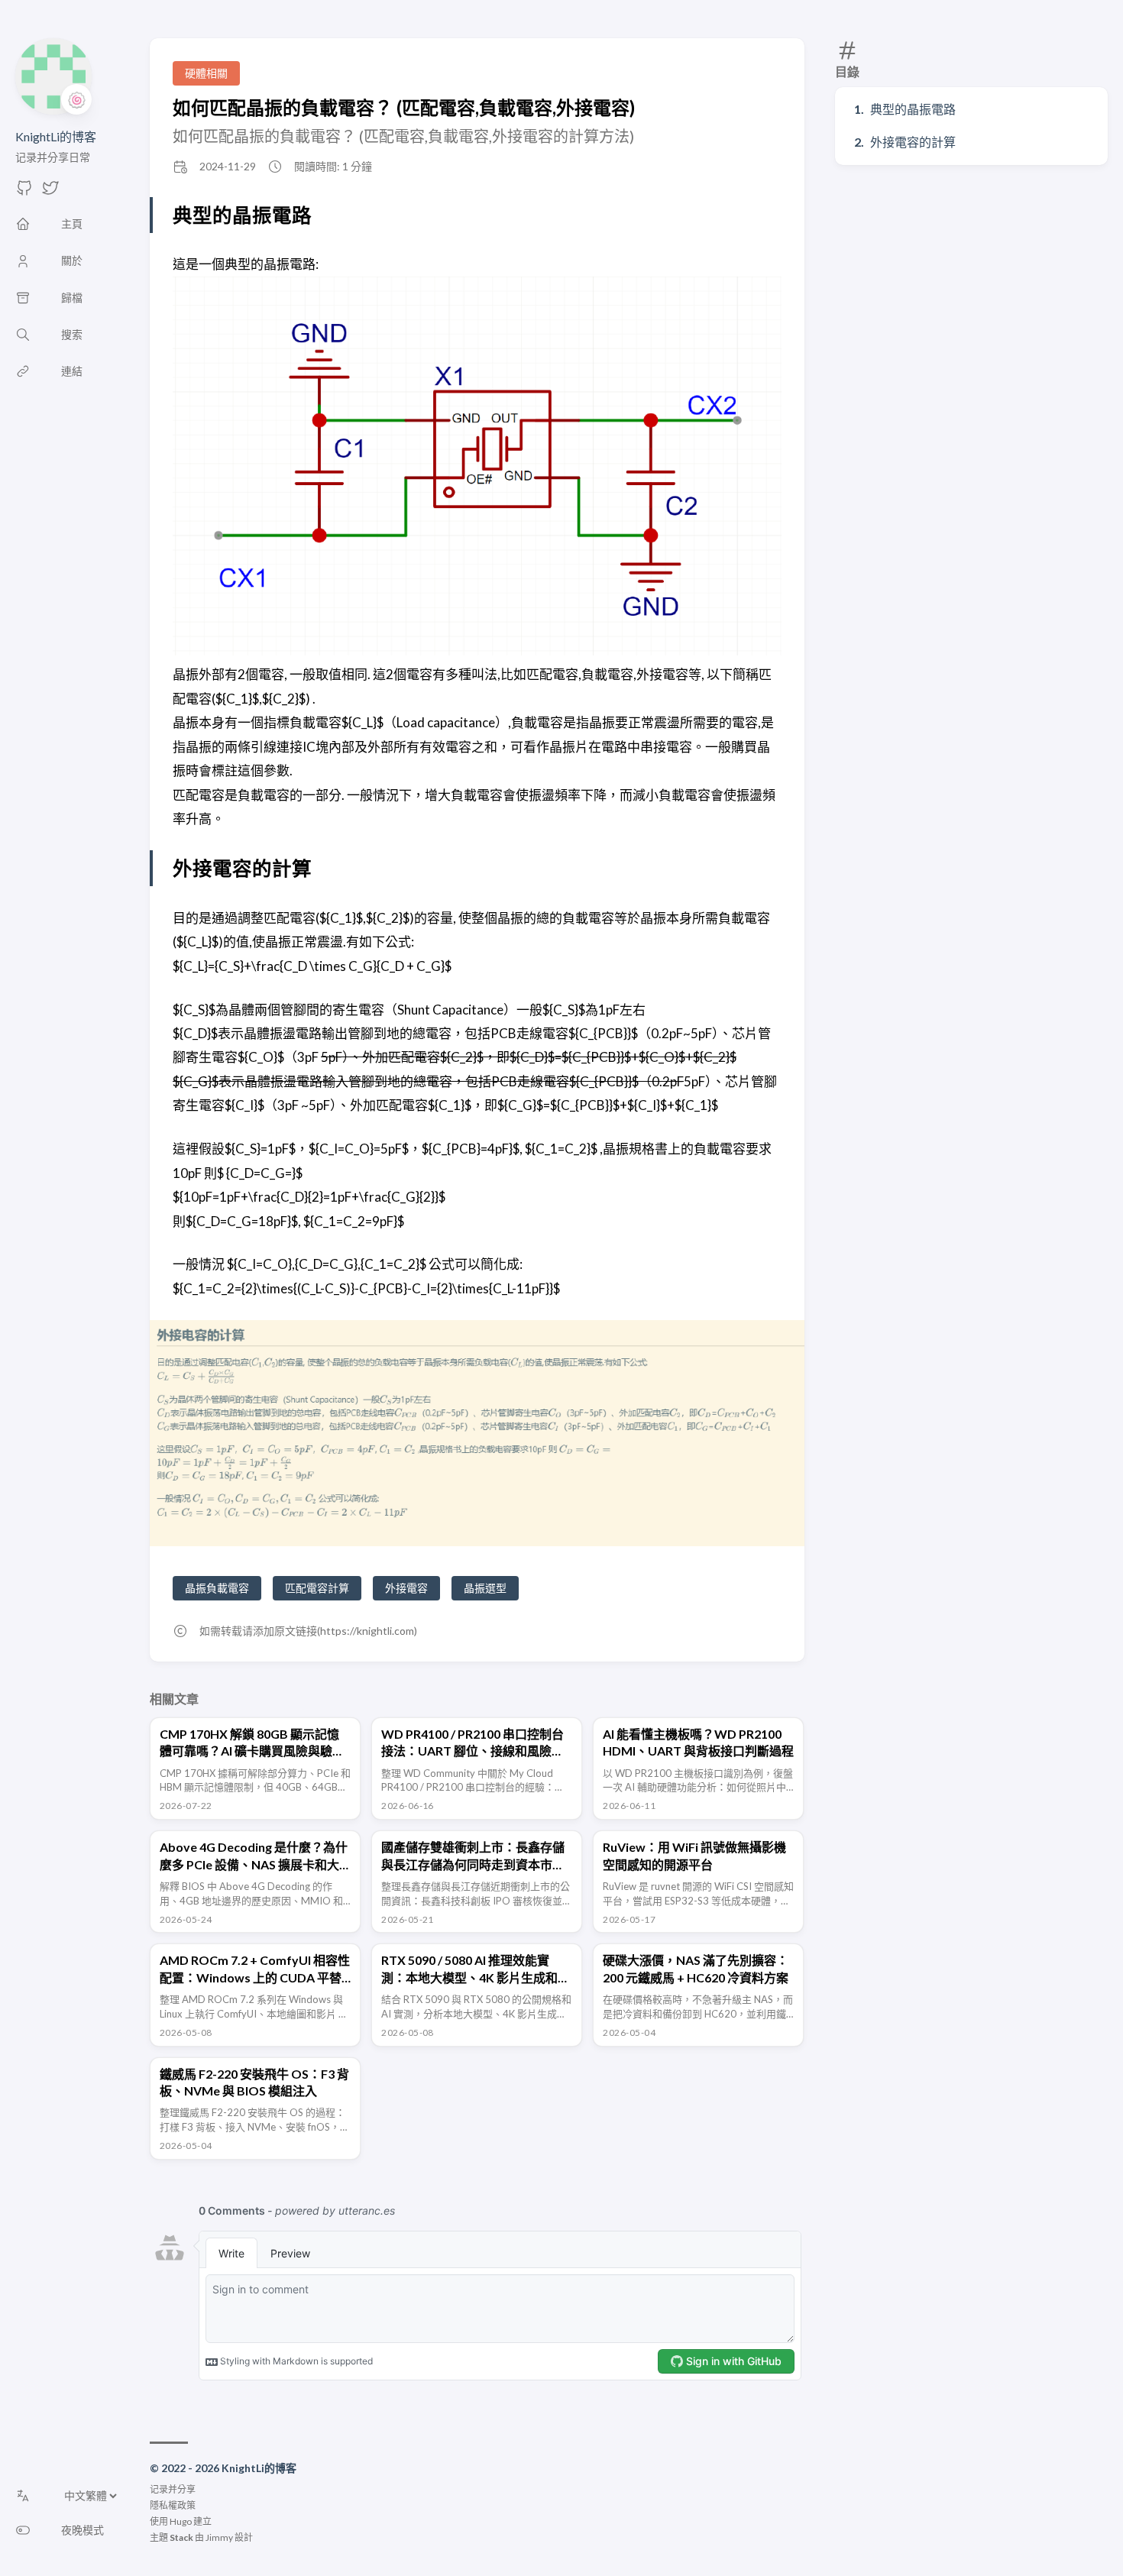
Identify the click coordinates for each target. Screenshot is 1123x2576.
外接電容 (406, 1588)
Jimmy (219, 2537)
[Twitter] (50, 192)
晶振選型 (485, 1588)
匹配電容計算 (317, 1588)
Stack (181, 2537)
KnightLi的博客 (56, 136)
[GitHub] (24, 192)
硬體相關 (206, 73)
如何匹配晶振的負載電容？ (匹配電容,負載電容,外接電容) (404, 107)
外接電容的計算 (913, 142)
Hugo (181, 2521)
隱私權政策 (173, 2505)
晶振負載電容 (217, 1588)
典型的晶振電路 (913, 109)
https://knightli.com (367, 1631)
